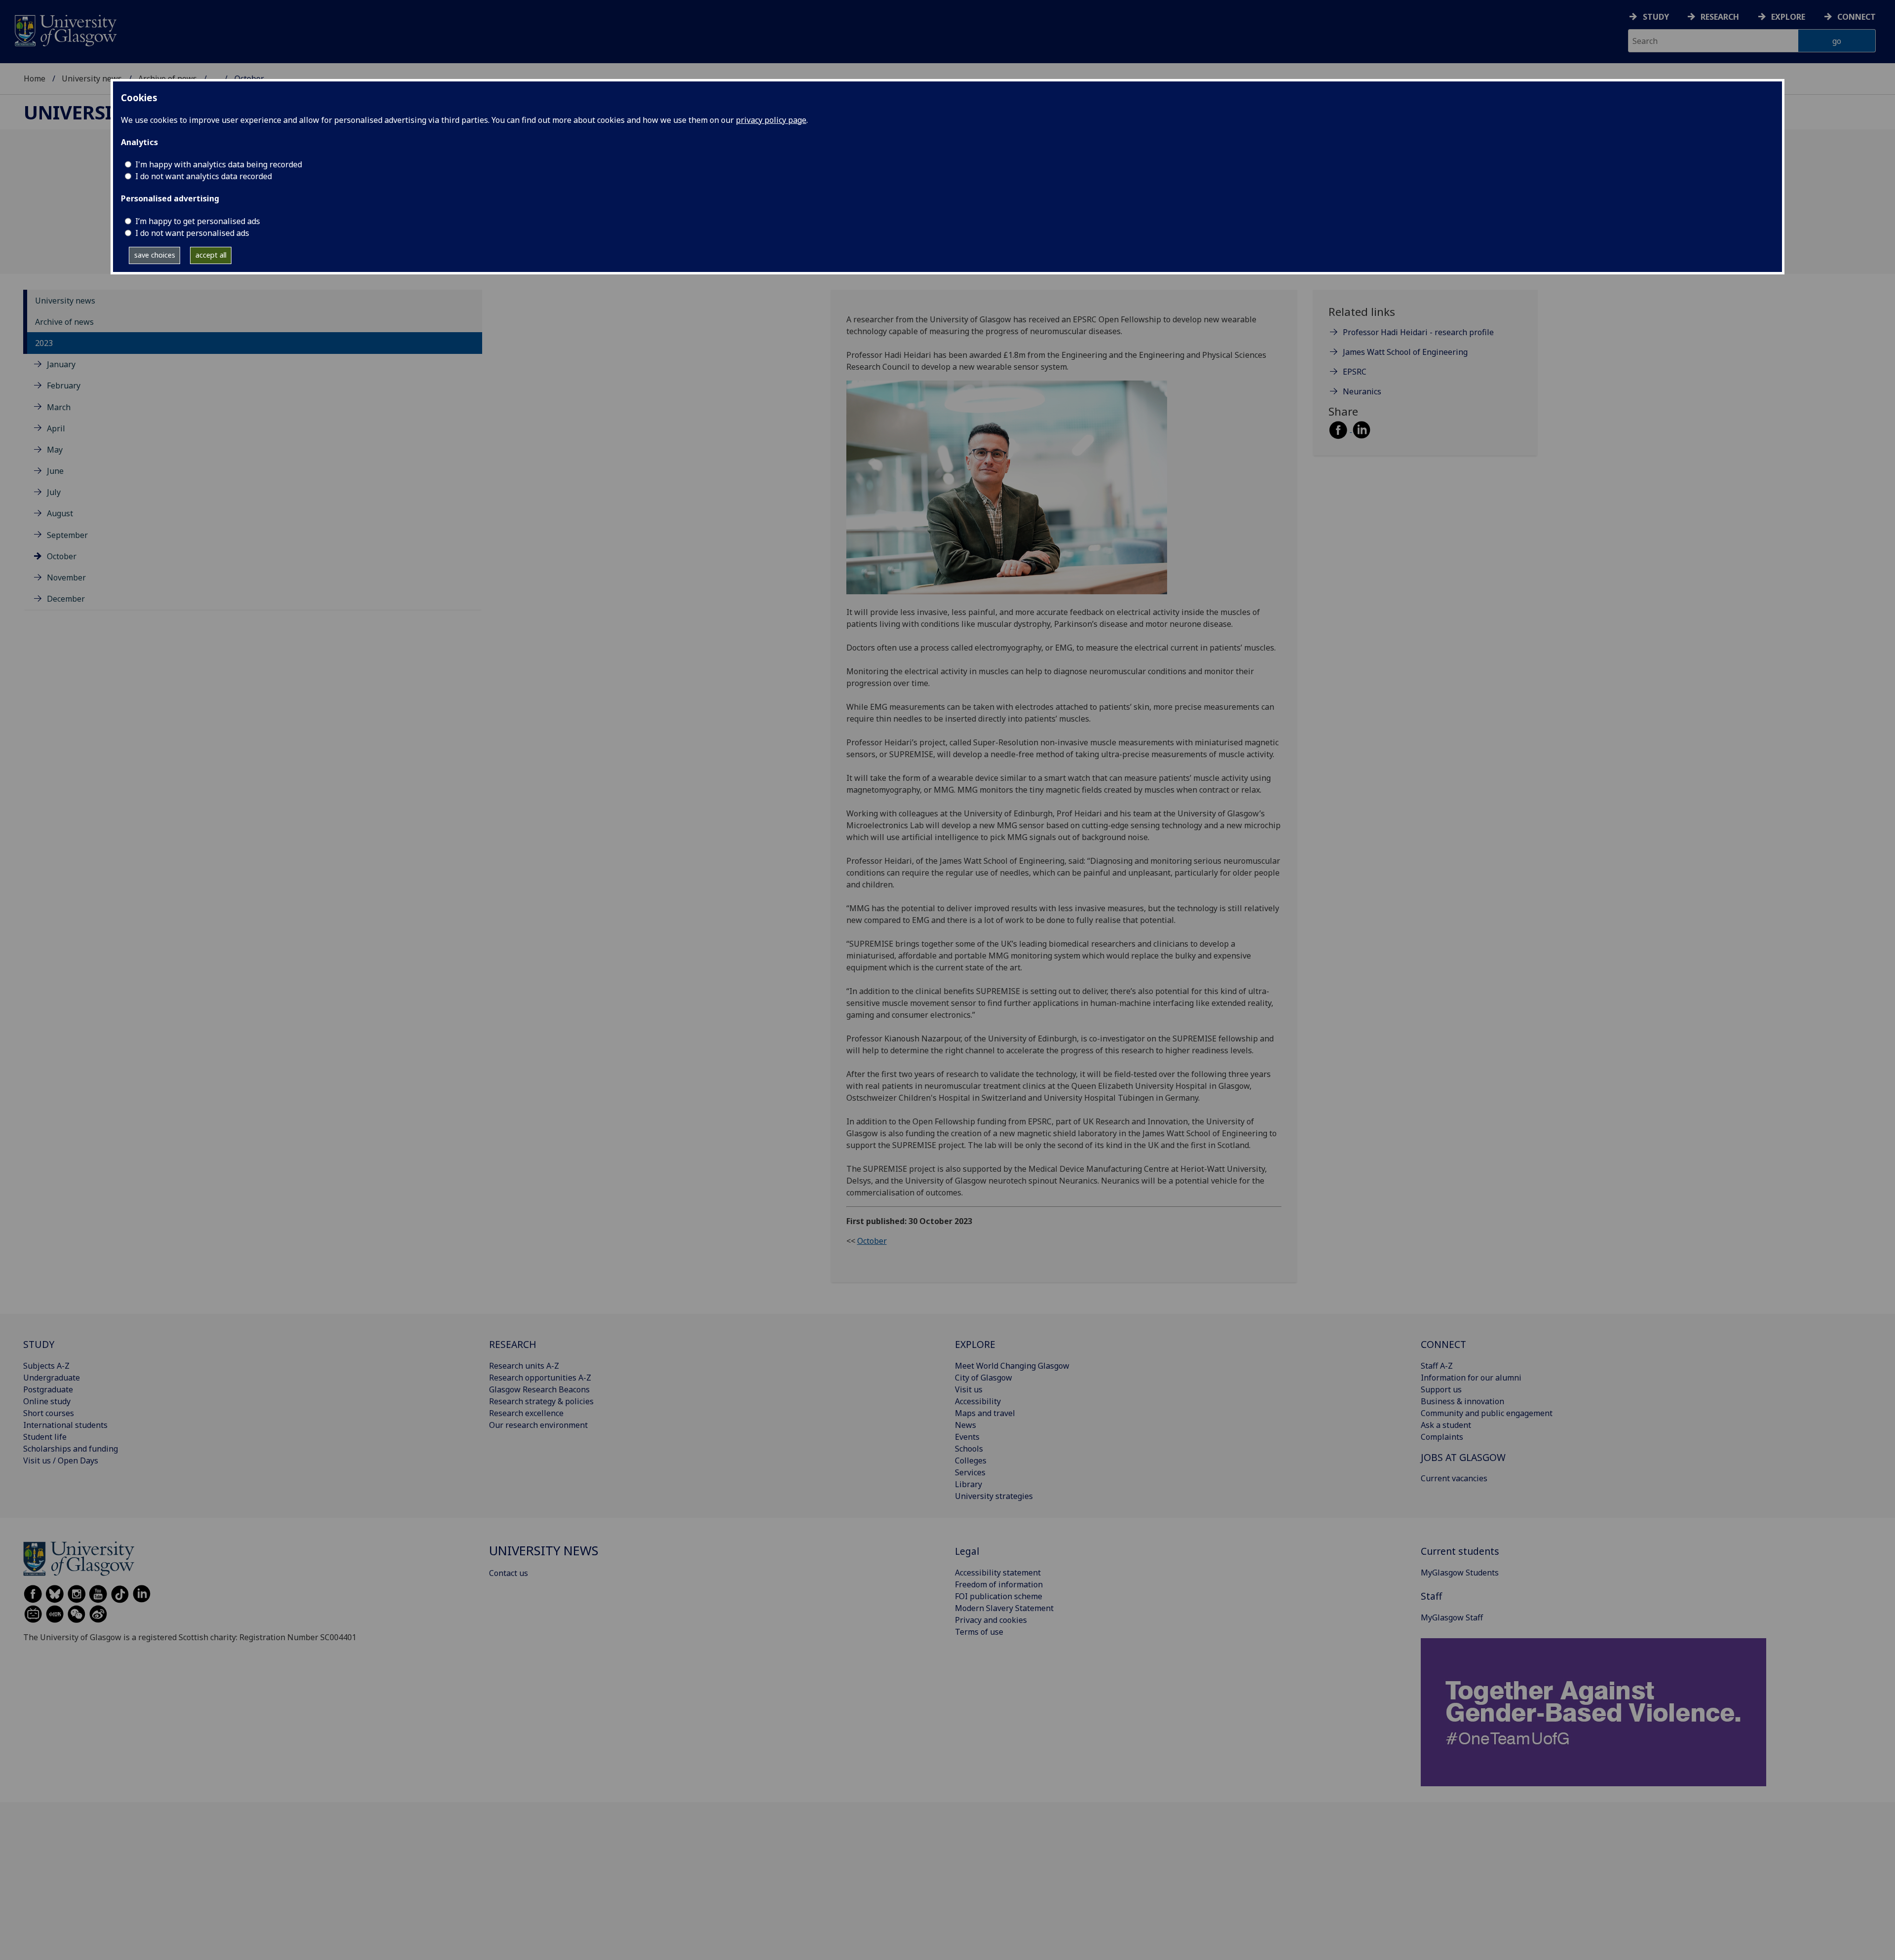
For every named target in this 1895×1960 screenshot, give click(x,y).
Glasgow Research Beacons (539, 1389)
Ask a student (1446, 1425)
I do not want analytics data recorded (204, 176)
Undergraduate (52, 1378)
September (67, 535)
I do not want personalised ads (192, 233)
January (61, 364)
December (66, 599)
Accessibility (978, 1401)
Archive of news (64, 322)
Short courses (49, 1413)
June (55, 471)
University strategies (994, 1496)
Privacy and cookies (991, 1620)
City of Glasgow (984, 1378)
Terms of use (979, 1632)
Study (1656, 17)
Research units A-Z (524, 1366)
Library (968, 1484)
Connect (1857, 17)
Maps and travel (985, 1413)
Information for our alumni (1471, 1378)
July (54, 492)
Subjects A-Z (46, 1366)
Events (967, 1437)
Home (35, 78)
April (56, 428)
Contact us (509, 1573)
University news (92, 78)
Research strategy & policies (541, 1401)
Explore (1788, 17)
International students (65, 1425)
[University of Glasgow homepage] (65, 29)
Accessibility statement (998, 1573)
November (66, 577)
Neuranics (1362, 391)
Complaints (1442, 1437)
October (62, 556)
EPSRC (1355, 372)
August (60, 513)
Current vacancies (1454, 1478)
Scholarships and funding (71, 1449)
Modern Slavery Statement (1004, 1608)
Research (1720, 17)
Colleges (971, 1460)
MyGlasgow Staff (1452, 1617)
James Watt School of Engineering (1405, 352)
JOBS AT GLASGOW (1463, 1457)
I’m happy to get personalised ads (198, 221)
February (64, 385)
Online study (47, 1401)
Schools (969, 1449)
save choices (155, 255)
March (59, 407)
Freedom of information (999, 1584)
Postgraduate (48, 1389)
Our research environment (538, 1425)
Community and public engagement (1487, 1413)
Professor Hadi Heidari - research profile (1418, 332)
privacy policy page (771, 120)
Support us (1441, 1389)
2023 (44, 343)
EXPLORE (975, 1344)
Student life (45, 1437)
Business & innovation (1462, 1401)
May (55, 450)
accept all (211, 255)
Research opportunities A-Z (540, 1378)
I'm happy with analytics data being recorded (219, 164)
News (966, 1425)
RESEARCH (513, 1344)
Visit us (969, 1389)
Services (970, 1472)
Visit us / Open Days (61, 1460)
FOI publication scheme (999, 1596)
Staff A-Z (1437, 1366)
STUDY (39, 1344)
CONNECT (1443, 1344)
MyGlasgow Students (1460, 1573)
